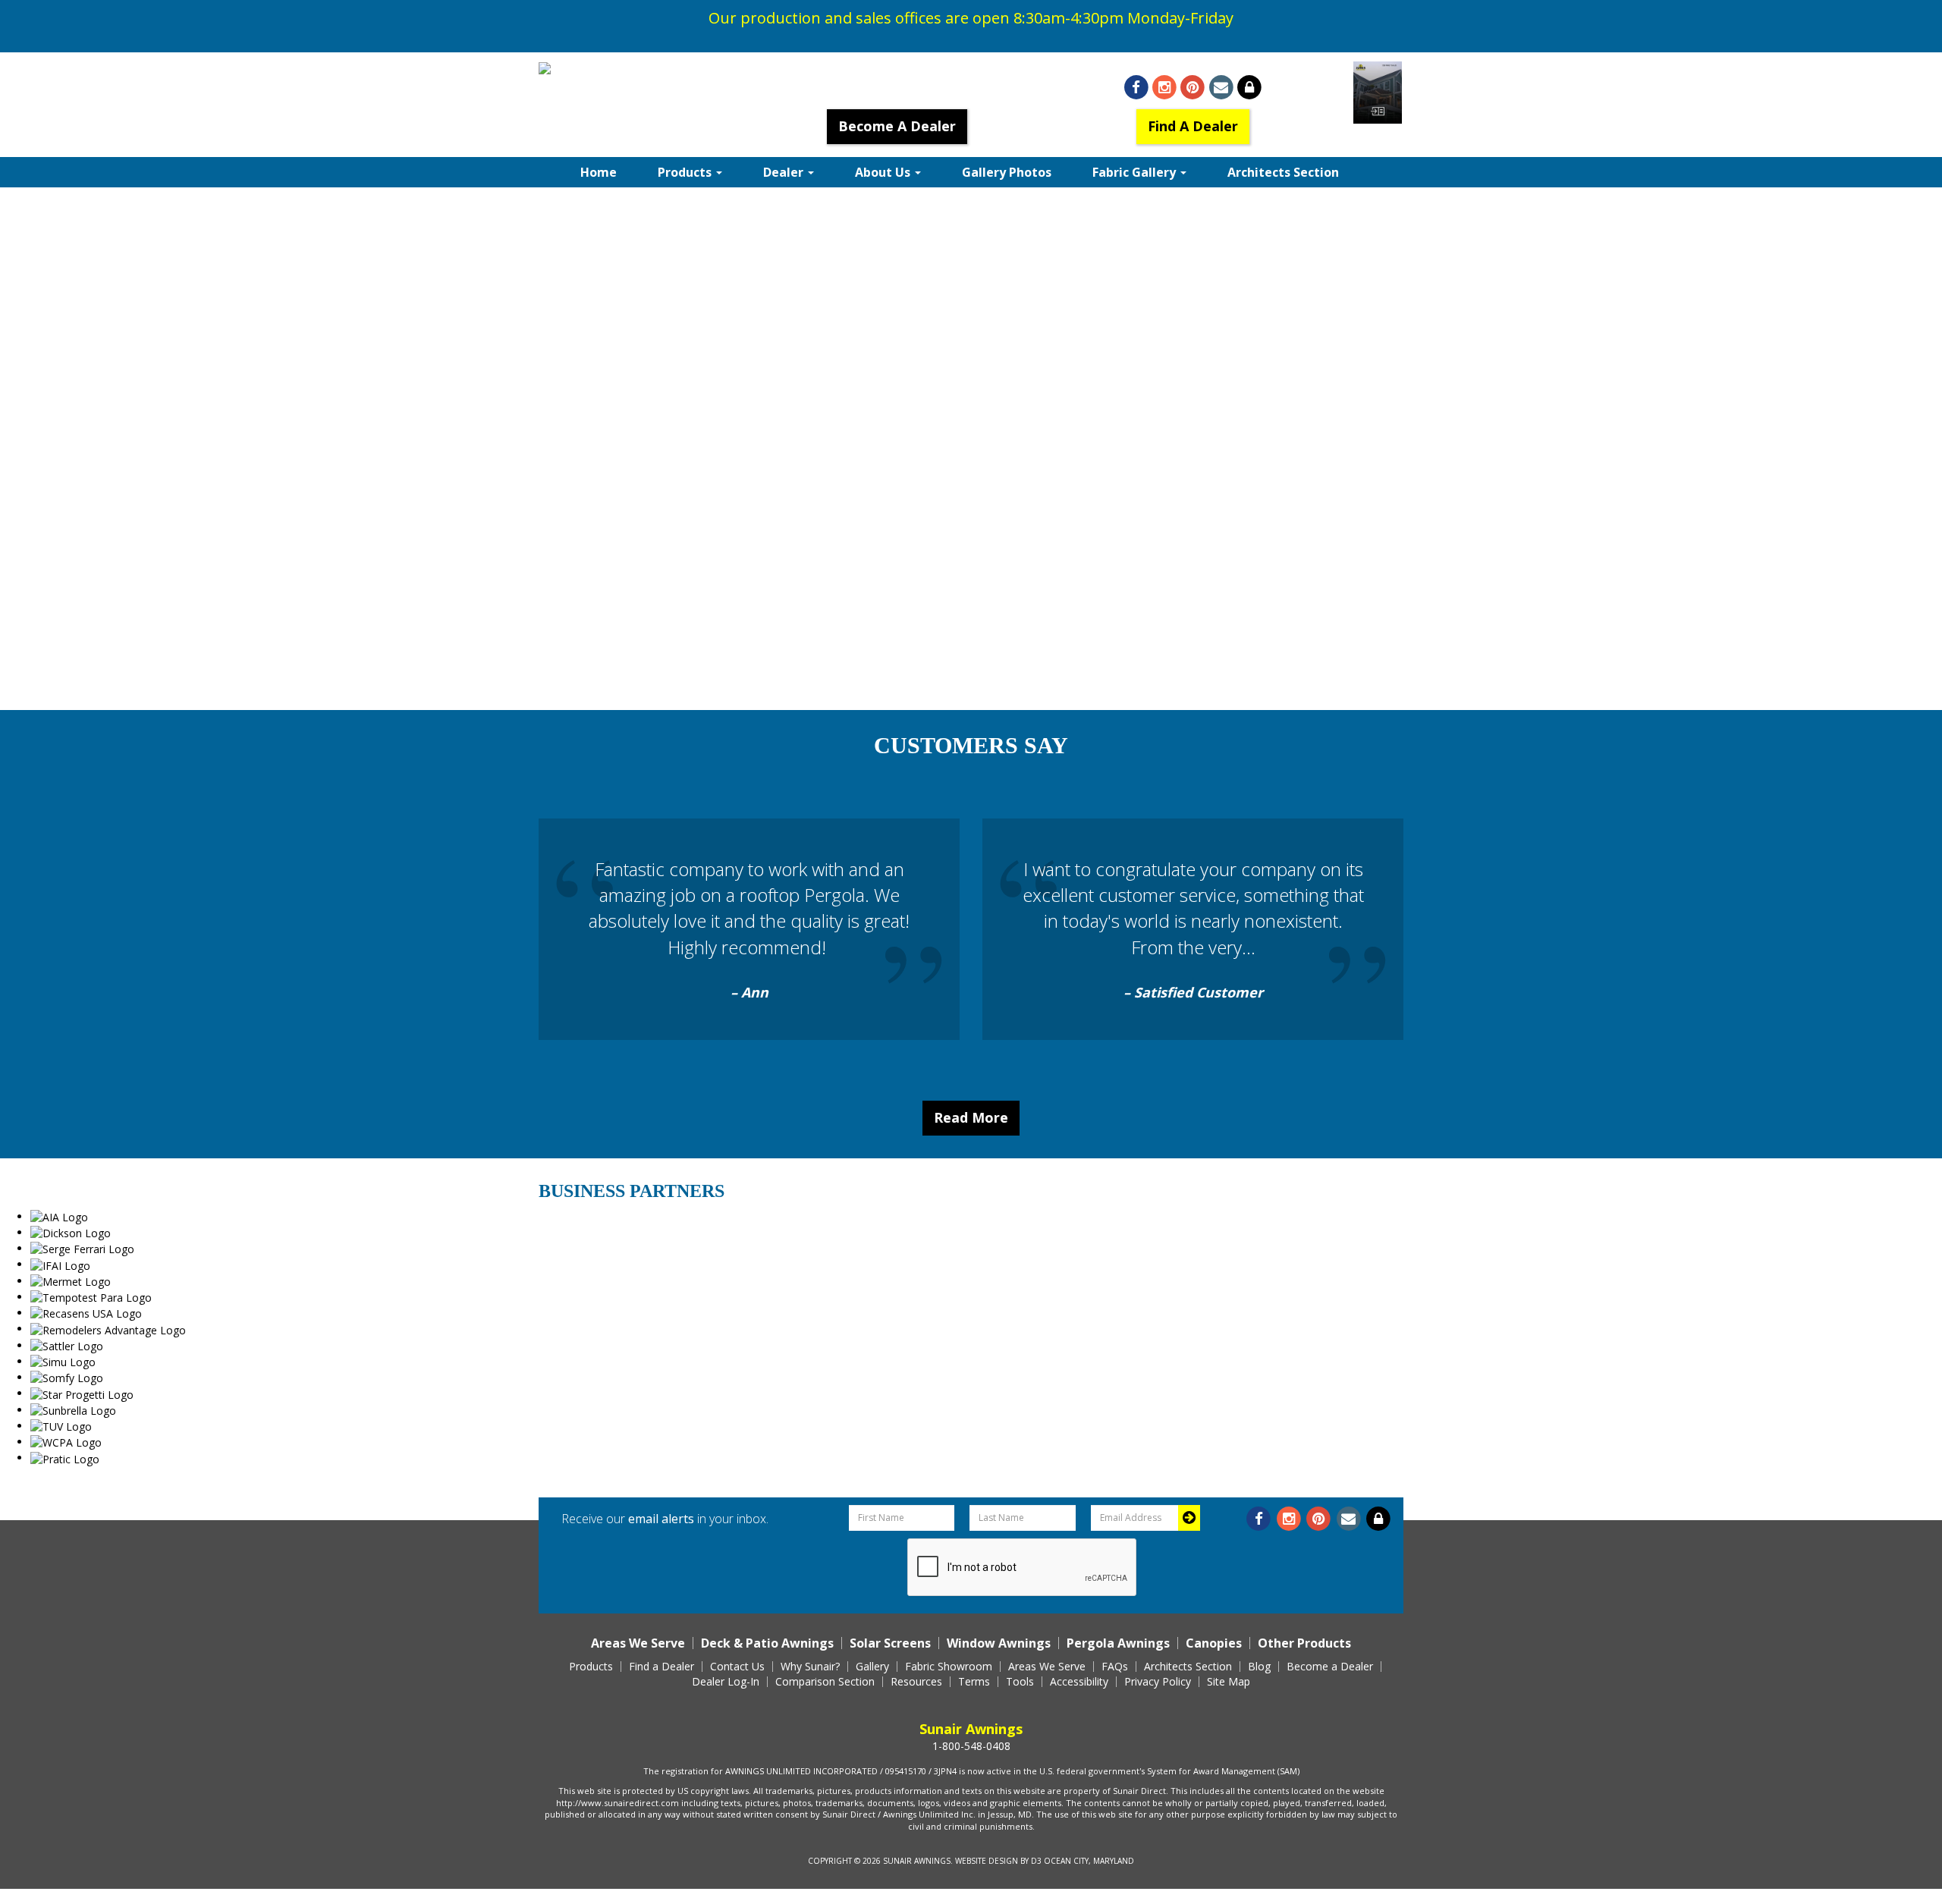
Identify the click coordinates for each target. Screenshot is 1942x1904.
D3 (1036, 1861)
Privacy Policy (1158, 1682)
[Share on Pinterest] (1193, 88)
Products (686, 172)
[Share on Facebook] (1136, 88)
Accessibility (1079, 1682)
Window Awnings (999, 1643)
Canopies (1214, 1643)
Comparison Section (825, 1682)
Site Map (1229, 1682)
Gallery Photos (1007, 172)
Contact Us (737, 1667)
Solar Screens (890, 1643)
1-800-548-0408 (897, 86)
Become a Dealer (1330, 1667)
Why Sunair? (810, 1667)
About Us (884, 172)
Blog (1259, 1667)
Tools (1020, 1682)
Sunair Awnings (917, 1861)
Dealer (785, 172)
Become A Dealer (897, 126)
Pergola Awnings (1118, 1643)
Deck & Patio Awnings (767, 1643)
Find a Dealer (661, 1667)
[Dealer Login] (1249, 88)
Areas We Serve (638, 1643)
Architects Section (1283, 172)
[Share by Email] (1221, 88)
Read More (971, 1117)
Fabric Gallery (1136, 172)
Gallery (872, 1667)
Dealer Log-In (726, 1682)
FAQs (1115, 1667)
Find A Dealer (1193, 126)
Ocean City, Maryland (1089, 1861)
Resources (916, 1682)
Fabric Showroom (949, 1667)
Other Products (1304, 1643)
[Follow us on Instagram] (1165, 88)
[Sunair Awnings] (582, 69)
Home (599, 172)
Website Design (987, 1861)
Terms (974, 1682)
